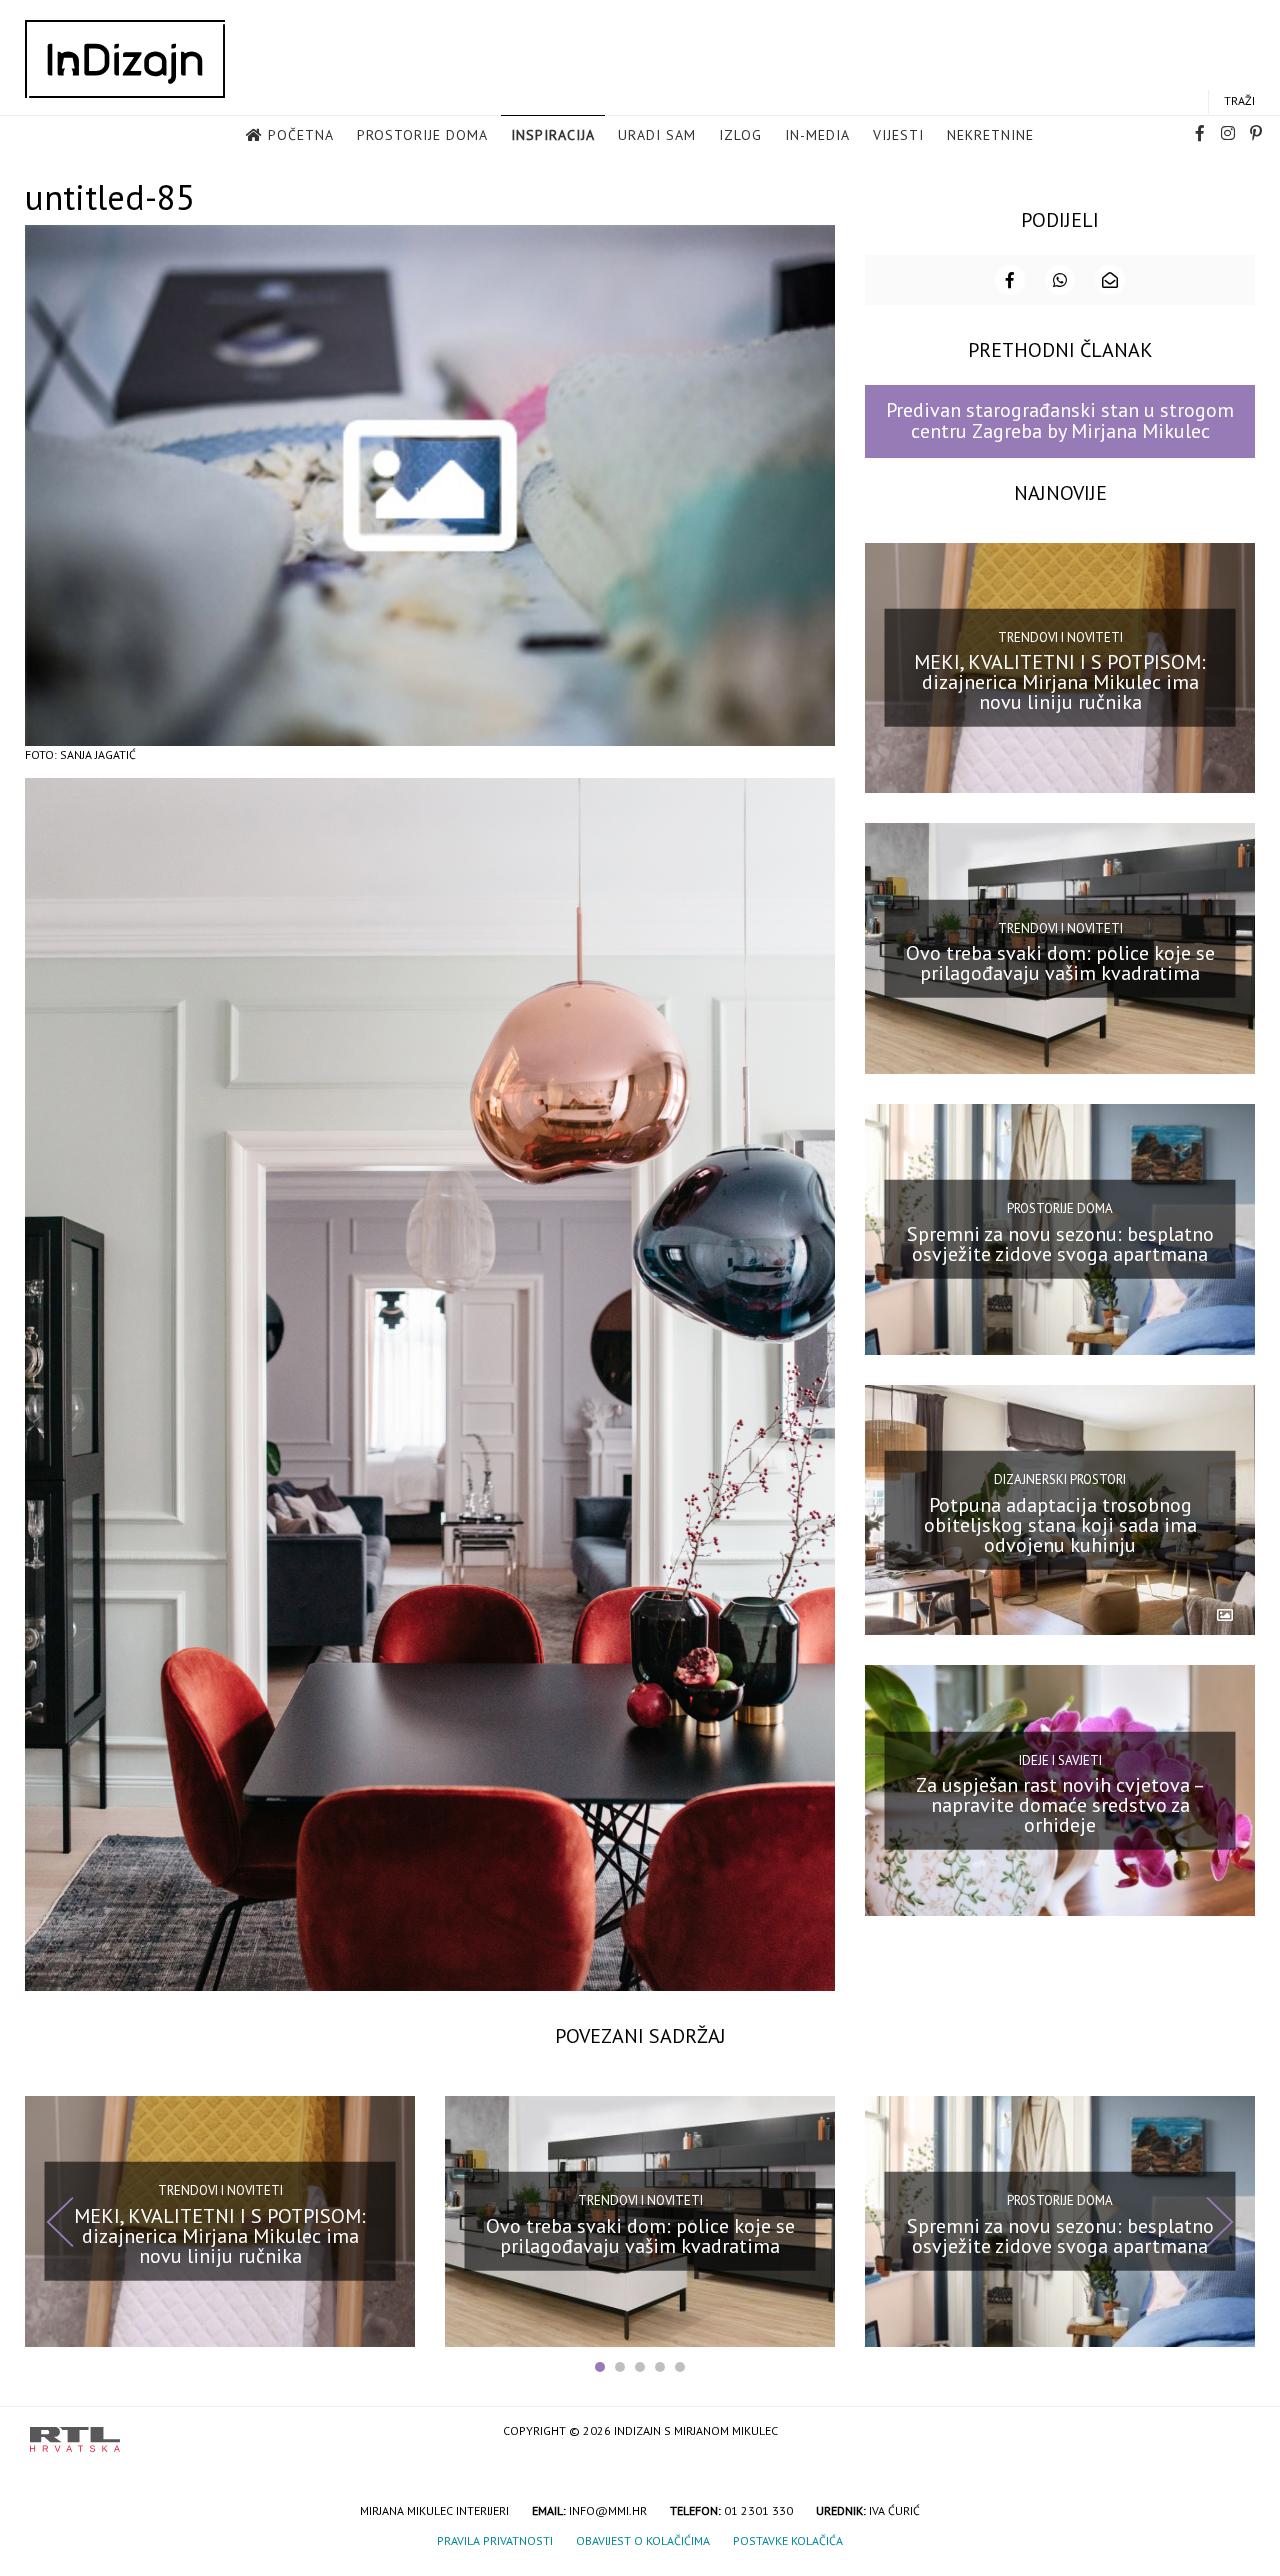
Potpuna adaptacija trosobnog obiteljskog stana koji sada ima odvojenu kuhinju (1060, 1524)
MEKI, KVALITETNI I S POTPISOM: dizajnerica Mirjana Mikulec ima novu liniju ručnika (1060, 682)
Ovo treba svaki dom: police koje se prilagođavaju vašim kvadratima (1060, 963)
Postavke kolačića (788, 2540)
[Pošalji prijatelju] (1110, 280)
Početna (301, 135)
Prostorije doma (422, 135)
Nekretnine (990, 135)
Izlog (740, 135)
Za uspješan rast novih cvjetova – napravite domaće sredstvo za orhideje (1060, 1805)
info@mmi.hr (608, 2510)
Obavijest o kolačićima (643, 2540)
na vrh (1230, 2432)
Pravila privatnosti (495, 2540)
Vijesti (898, 135)
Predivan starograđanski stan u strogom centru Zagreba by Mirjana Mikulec (1060, 420)
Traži (1239, 100)
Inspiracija (553, 135)
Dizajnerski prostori (1060, 1479)
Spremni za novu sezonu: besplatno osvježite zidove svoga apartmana (1060, 1244)
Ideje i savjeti (1060, 1759)
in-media (817, 135)
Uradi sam (657, 135)
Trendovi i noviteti (1060, 637)
